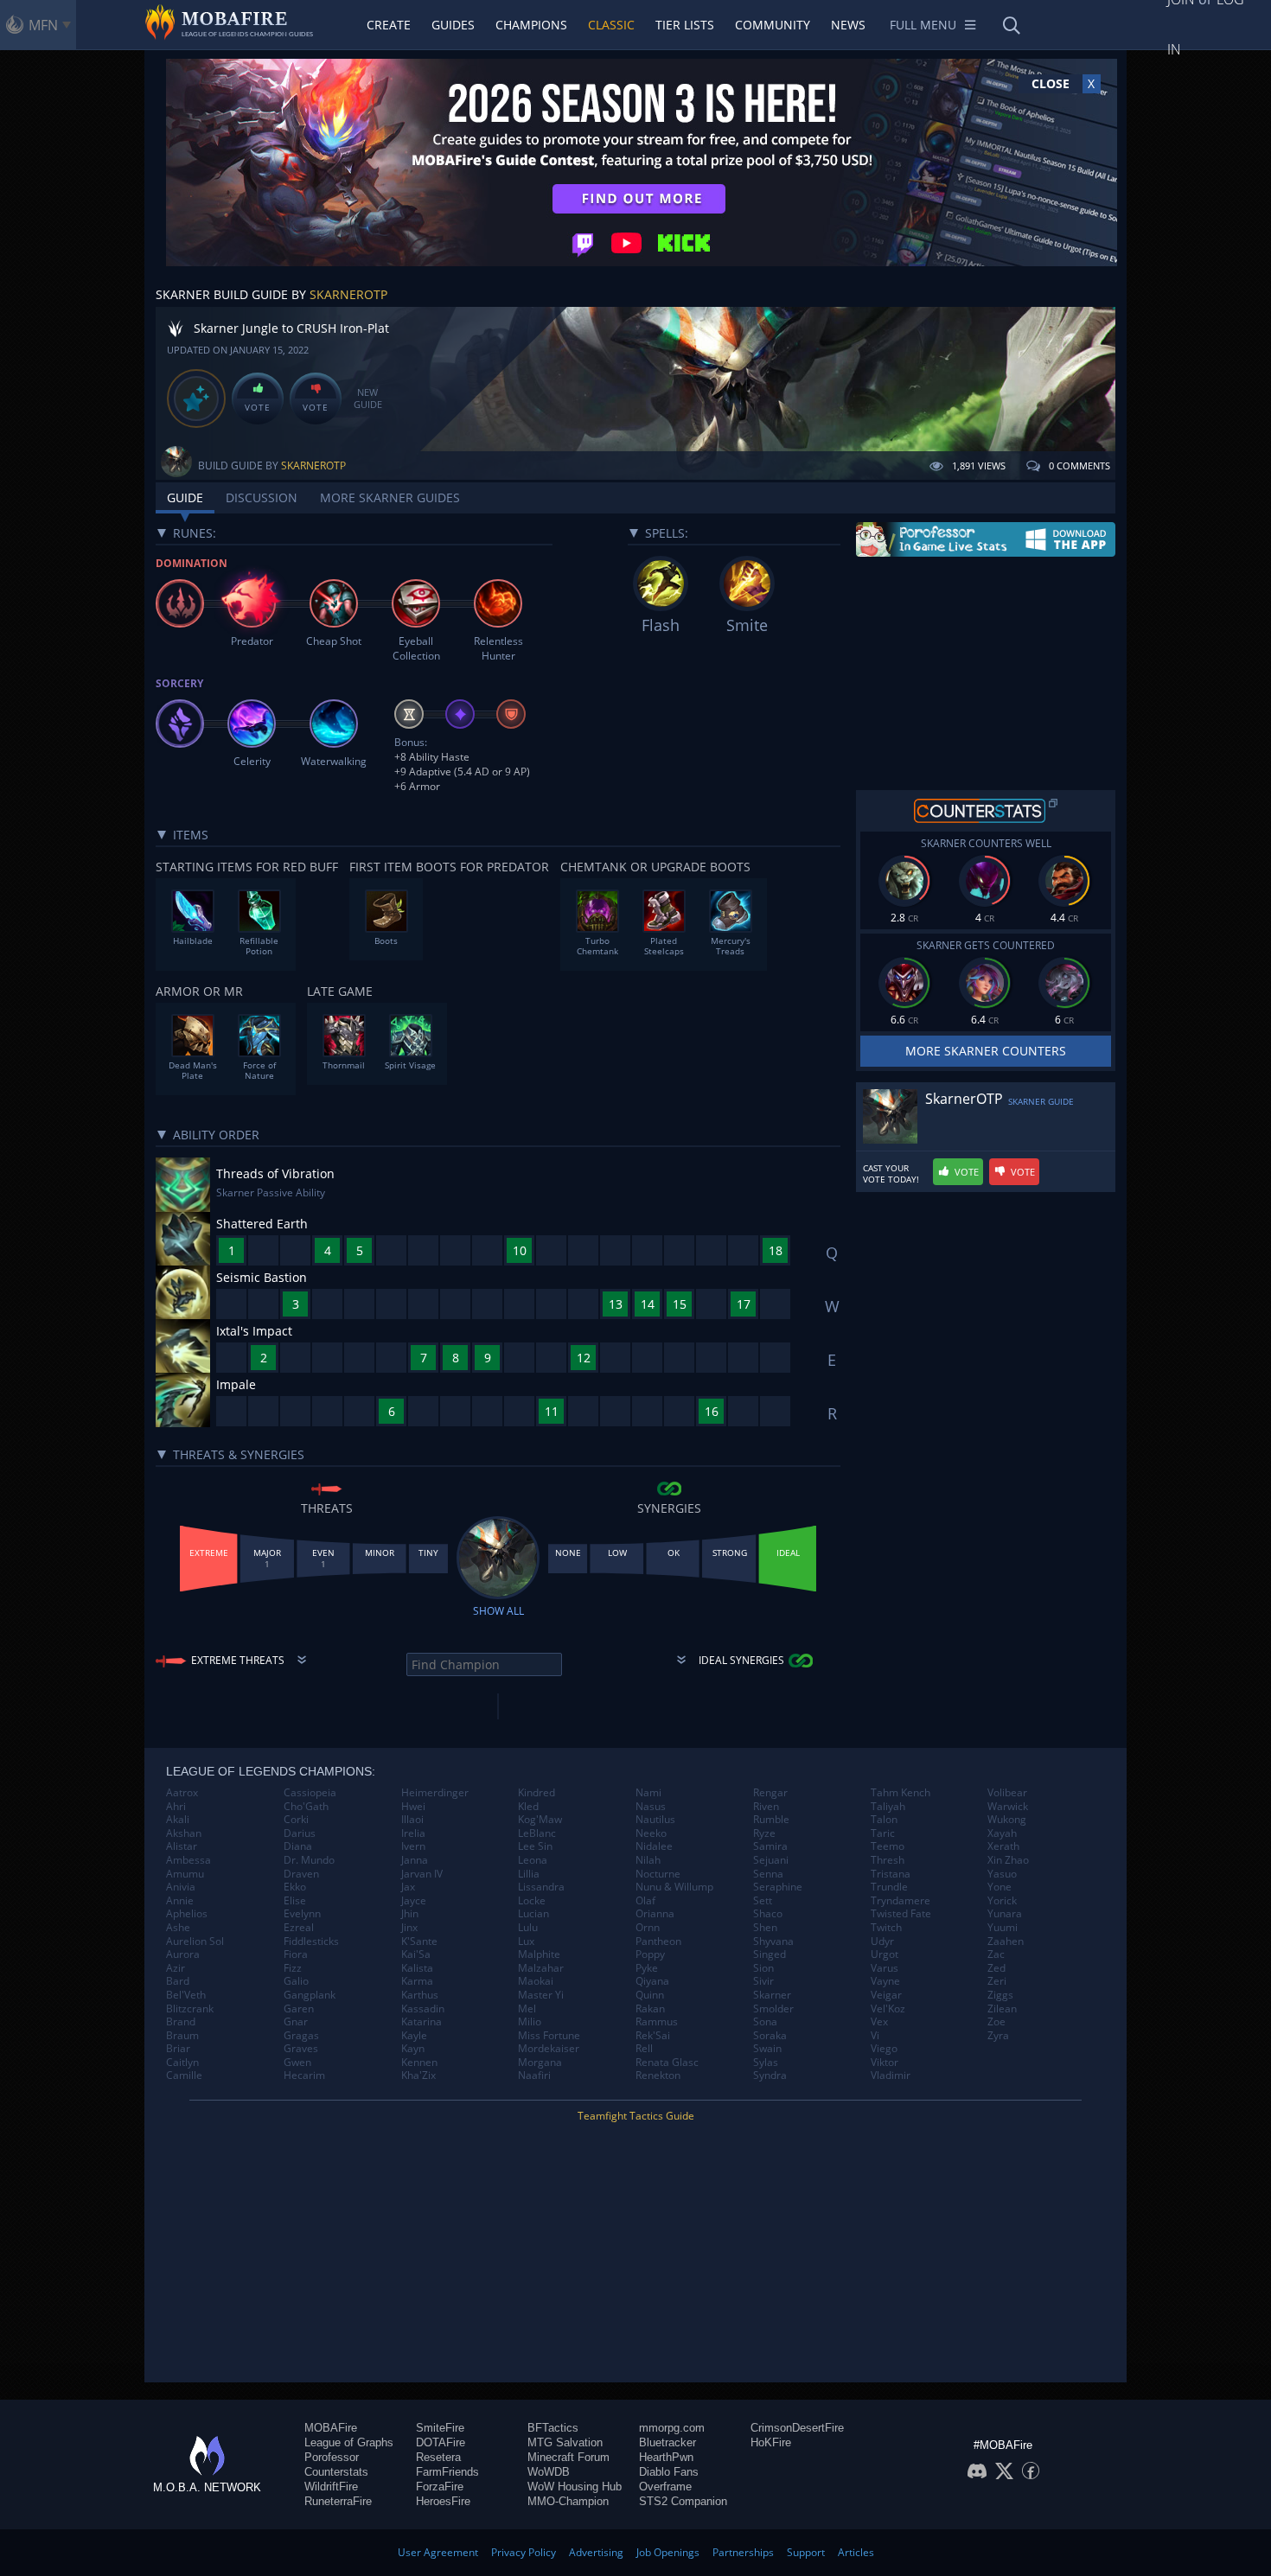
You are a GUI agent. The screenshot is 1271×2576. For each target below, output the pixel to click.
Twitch (886, 1928)
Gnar (296, 2022)
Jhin (410, 1914)
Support (806, 2552)
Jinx (409, 1928)
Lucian (533, 1914)
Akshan (184, 1833)
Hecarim (304, 2075)
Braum (182, 2036)
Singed (770, 1954)
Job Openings (668, 2552)
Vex (879, 2022)
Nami (648, 1793)
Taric (883, 1833)
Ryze (764, 1833)
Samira (770, 1846)
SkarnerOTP (348, 294)
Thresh (888, 1860)
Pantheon (658, 1942)
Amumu (185, 1874)
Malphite (539, 1954)
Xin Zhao (1008, 1860)
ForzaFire (440, 2487)
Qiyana (652, 1981)
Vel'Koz (888, 2009)
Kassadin (423, 2009)
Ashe (178, 1928)
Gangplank (310, 1995)
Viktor (885, 2063)
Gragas (301, 2036)
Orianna (655, 1914)
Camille (184, 2075)
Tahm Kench (901, 1793)
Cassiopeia (310, 1793)
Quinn (650, 1995)
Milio (530, 2022)
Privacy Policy (524, 2552)
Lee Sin (535, 1846)
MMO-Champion (568, 2501)
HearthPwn (666, 2457)
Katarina (422, 2022)
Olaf (645, 1901)
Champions (531, 25)
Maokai (536, 1981)
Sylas (766, 2063)
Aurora (183, 1954)
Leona (533, 1860)
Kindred (537, 1793)
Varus (885, 1968)
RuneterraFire (338, 2501)
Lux (526, 1942)
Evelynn (302, 1914)
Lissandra (541, 1887)
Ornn (648, 1928)
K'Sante (419, 1942)
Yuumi (1003, 1928)
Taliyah (888, 1807)
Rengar (770, 1793)
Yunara (1005, 1914)
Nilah (648, 1860)
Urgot (885, 1954)
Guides (453, 25)
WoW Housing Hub (575, 2487)
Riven (766, 1807)
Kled (528, 1807)
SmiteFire (440, 2428)
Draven (301, 1874)
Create (389, 25)
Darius (300, 1833)
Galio (296, 1981)
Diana (298, 1846)
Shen (765, 1928)
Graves (301, 2049)
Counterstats (336, 2472)
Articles (856, 2552)
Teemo (888, 1846)
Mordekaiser (549, 2049)
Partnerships (743, 2552)
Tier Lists (685, 25)
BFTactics (553, 2428)
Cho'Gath (306, 1807)
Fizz (293, 1968)
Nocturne (658, 1874)
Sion (763, 1968)
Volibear (1007, 1793)
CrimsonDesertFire (797, 2428)
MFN (43, 25)
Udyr (882, 1942)
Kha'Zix (418, 2075)
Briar (178, 2049)
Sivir (763, 1981)
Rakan (650, 2009)
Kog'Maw (540, 1820)
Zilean (1002, 2009)
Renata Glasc (667, 2063)
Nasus (651, 1807)
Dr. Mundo (309, 1860)
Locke (532, 1901)
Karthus (420, 1995)
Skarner (772, 1995)
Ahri (176, 1807)
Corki (296, 1820)
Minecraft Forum (568, 2457)
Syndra (770, 2075)
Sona (765, 2022)
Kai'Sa (416, 1954)
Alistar (182, 1846)
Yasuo (1002, 1874)
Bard (178, 1981)
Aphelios (187, 1914)
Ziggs (1000, 1995)
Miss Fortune (549, 2036)
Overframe (665, 2487)
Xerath (1003, 1846)
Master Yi (541, 1995)
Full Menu (923, 25)
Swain (767, 2049)
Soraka (770, 2036)
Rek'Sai (653, 2036)
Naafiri (534, 2075)
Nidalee (654, 1846)
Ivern (413, 1846)
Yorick (1002, 1901)
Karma (417, 1981)
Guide (185, 497)
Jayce (414, 1901)
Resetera (438, 2457)
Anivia (181, 1887)
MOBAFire (331, 2428)
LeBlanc (537, 1833)
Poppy (650, 1954)
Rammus (657, 2022)
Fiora (296, 1954)
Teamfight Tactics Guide (636, 2116)
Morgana (540, 2063)
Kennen (419, 2063)
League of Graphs (349, 2442)
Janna (415, 1860)
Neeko (651, 1833)
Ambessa (188, 1860)
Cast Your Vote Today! (891, 1174)
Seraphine (778, 1887)
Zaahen (1006, 1942)
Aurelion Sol (195, 1942)
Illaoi (412, 1820)
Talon (884, 1820)
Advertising (596, 2552)
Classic (611, 25)
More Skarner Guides (390, 497)
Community (773, 25)
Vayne (885, 1981)
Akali (178, 1820)
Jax (408, 1887)
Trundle (889, 1887)
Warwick (1008, 1807)
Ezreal (299, 1928)
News (848, 25)
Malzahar (541, 1968)
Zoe (996, 2022)
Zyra (998, 2036)
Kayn (413, 2049)
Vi (875, 2036)
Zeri (997, 1981)
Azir (176, 1968)
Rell (644, 2049)
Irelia (413, 1833)
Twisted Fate (901, 1914)
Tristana (891, 1874)
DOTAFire (441, 2442)
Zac (996, 1954)
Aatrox (182, 1793)
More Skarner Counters (986, 1051)
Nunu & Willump (674, 1887)
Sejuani (771, 1860)
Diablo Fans (669, 2472)
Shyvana (773, 1942)
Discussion (262, 497)
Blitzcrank (190, 2009)
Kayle (414, 2036)
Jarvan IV (422, 1874)
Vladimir (891, 2075)
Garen (299, 2009)
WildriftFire (331, 2487)
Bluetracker (667, 2442)
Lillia (529, 1874)
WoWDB (549, 2472)
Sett (763, 1901)
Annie (180, 1901)
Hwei (413, 1807)
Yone (1000, 1887)
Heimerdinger (435, 1793)
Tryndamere (901, 1901)
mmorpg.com (672, 2428)
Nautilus (655, 1820)
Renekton (658, 2075)
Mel (527, 2009)
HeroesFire (443, 2501)
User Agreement (438, 2552)
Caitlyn (182, 2063)
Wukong (1007, 1820)
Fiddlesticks (311, 1942)
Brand (181, 2022)
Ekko (295, 1887)
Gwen (297, 2063)
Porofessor (332, 2457)
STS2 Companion (683, 2501)
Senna (768, 1874)
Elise (295, 1901)
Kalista (417, 1968)
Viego (884, 2049)
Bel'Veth (186, 1995)
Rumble (771, 1820)
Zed (996, 1968)
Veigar (886, 1995)
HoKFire (771, 2442)
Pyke (647, 1968)
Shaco (768, 1914)
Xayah (1002, 1833)
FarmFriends (447, 2472)
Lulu (528, 1928)
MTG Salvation (565, 2442)
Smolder (773, 2009)
